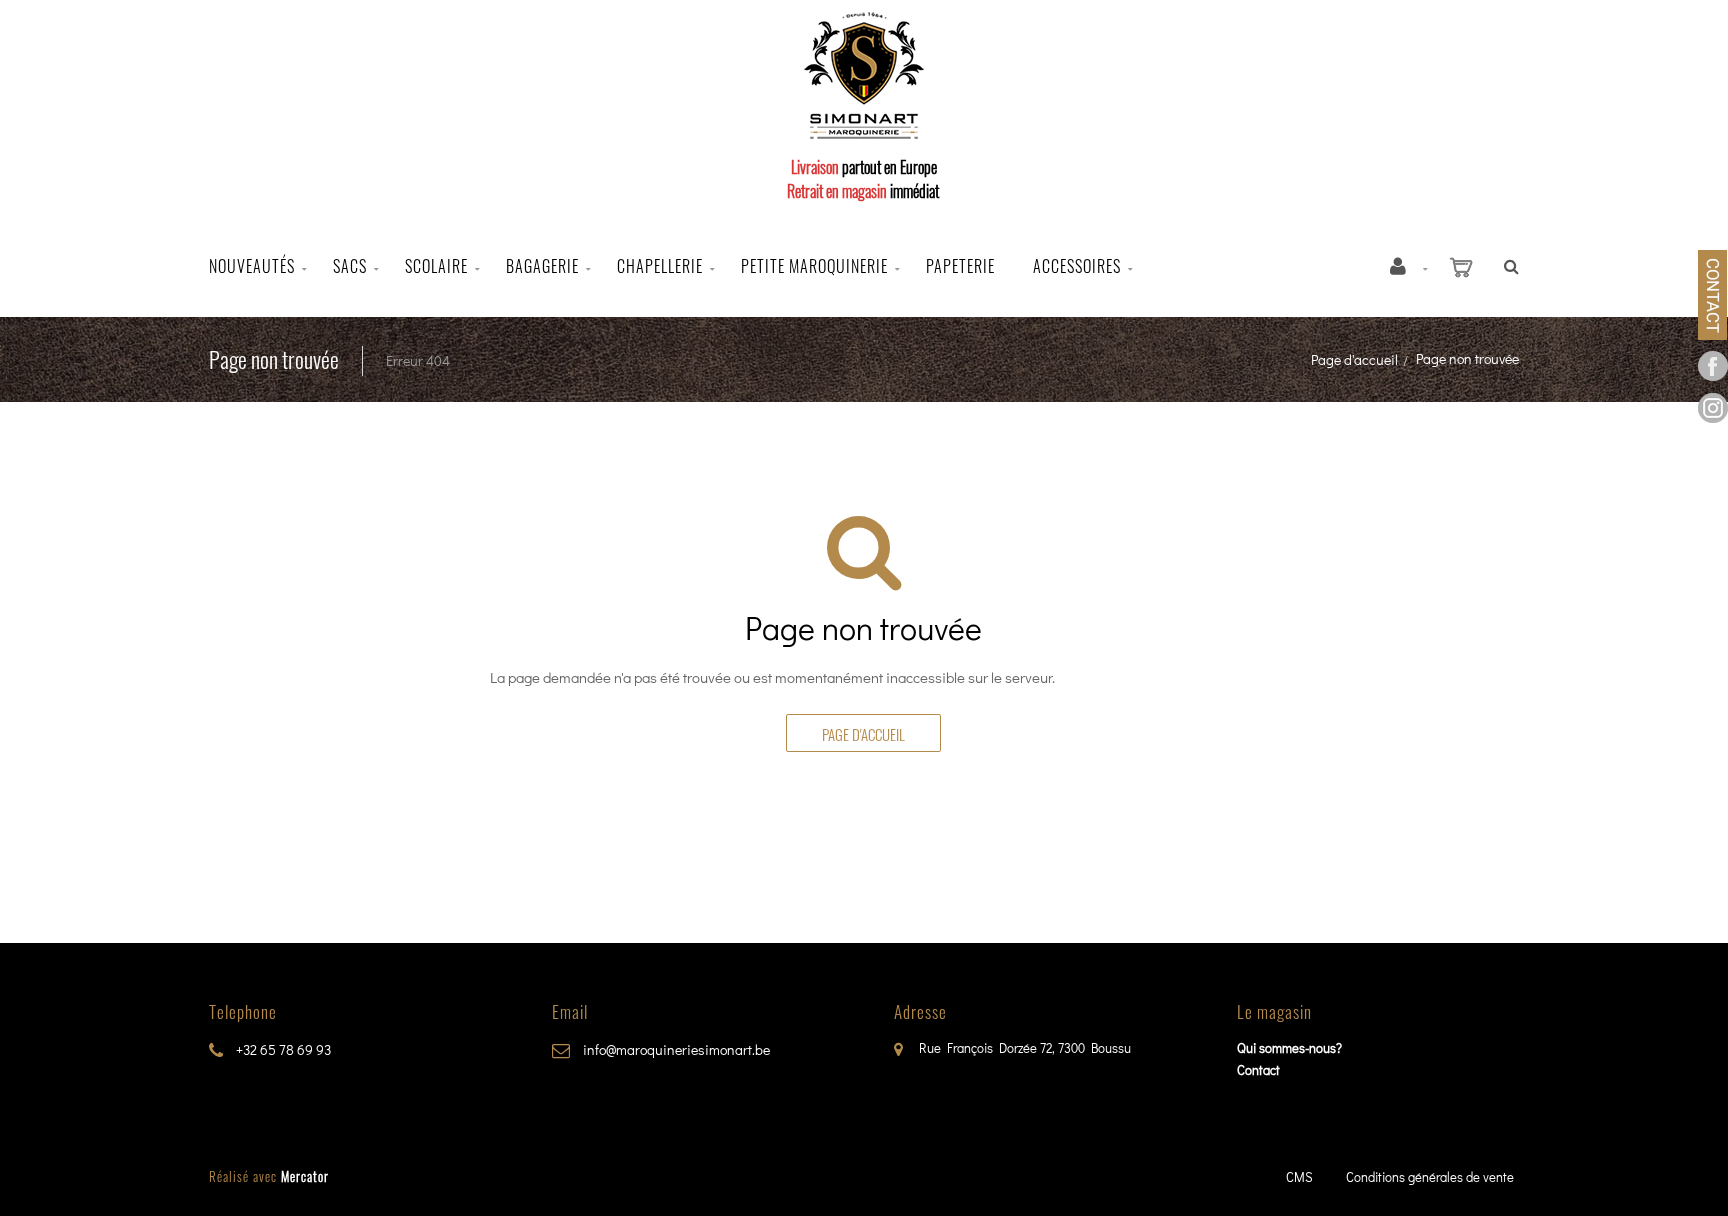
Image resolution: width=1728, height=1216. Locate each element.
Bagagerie (542, 266)
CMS (1299, 1176)
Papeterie (960, 266)
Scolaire (436, 266)
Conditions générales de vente (1430, 1176)
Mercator (305, 1176)
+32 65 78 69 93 (282, 1049)
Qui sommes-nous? (1289, 1047)
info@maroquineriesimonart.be (675, 1049)
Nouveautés (252, 266)
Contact (1258, 1069)
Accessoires (1077, 266)
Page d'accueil (1354, 359)
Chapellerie (660, 266)
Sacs (350, 266)
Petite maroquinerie (814, 266)
